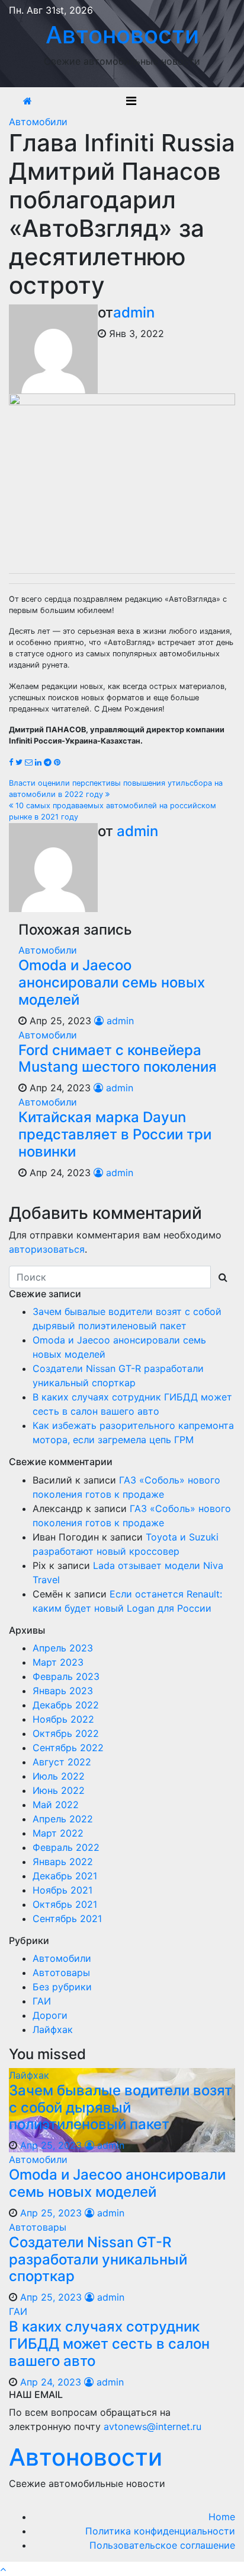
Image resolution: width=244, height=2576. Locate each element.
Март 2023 (58, 1662)
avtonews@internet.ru (152, 2426)
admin (134, 312)
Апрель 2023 (63, 1648)
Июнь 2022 (59, 1790)
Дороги (50, 2015)
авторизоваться (47, 1249)
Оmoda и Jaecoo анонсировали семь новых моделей (112, 982)
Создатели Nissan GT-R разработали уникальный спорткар (98, 2259)
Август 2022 (62, 1762)
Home (222, 2517)
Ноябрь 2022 (63, 1719)
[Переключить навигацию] (131, 101)
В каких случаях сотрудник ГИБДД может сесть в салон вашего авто (109, 2344)
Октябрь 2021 (65, 1904)
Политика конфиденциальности (160, 2531)
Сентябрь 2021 (67, 1918)
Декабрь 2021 (65, 1876)
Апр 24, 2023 (51, 2382)
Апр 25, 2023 (51, 2145)
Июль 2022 (59, 1776)
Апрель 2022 (63, 1819)
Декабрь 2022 (66, 1705)
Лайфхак (53, 2029)
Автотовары (61, 1973)
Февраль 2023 (66, 1676)
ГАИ (42, 2001)
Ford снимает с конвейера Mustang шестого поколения (118, 1059)
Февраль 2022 (66, 1847)
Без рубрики (62, 1987)
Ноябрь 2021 (62, 1890)
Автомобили (38, 122)
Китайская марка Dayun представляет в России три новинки (115, 1134)
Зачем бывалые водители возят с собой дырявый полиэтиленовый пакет (121, 2108)
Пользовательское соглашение (162, 2545)
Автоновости (122, 35)
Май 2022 (56, 1805)
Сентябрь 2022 (68, 1748)
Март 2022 (58, 1833)
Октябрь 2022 (66, 1733)
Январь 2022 (63, 1862)
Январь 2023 (63, 1691)
